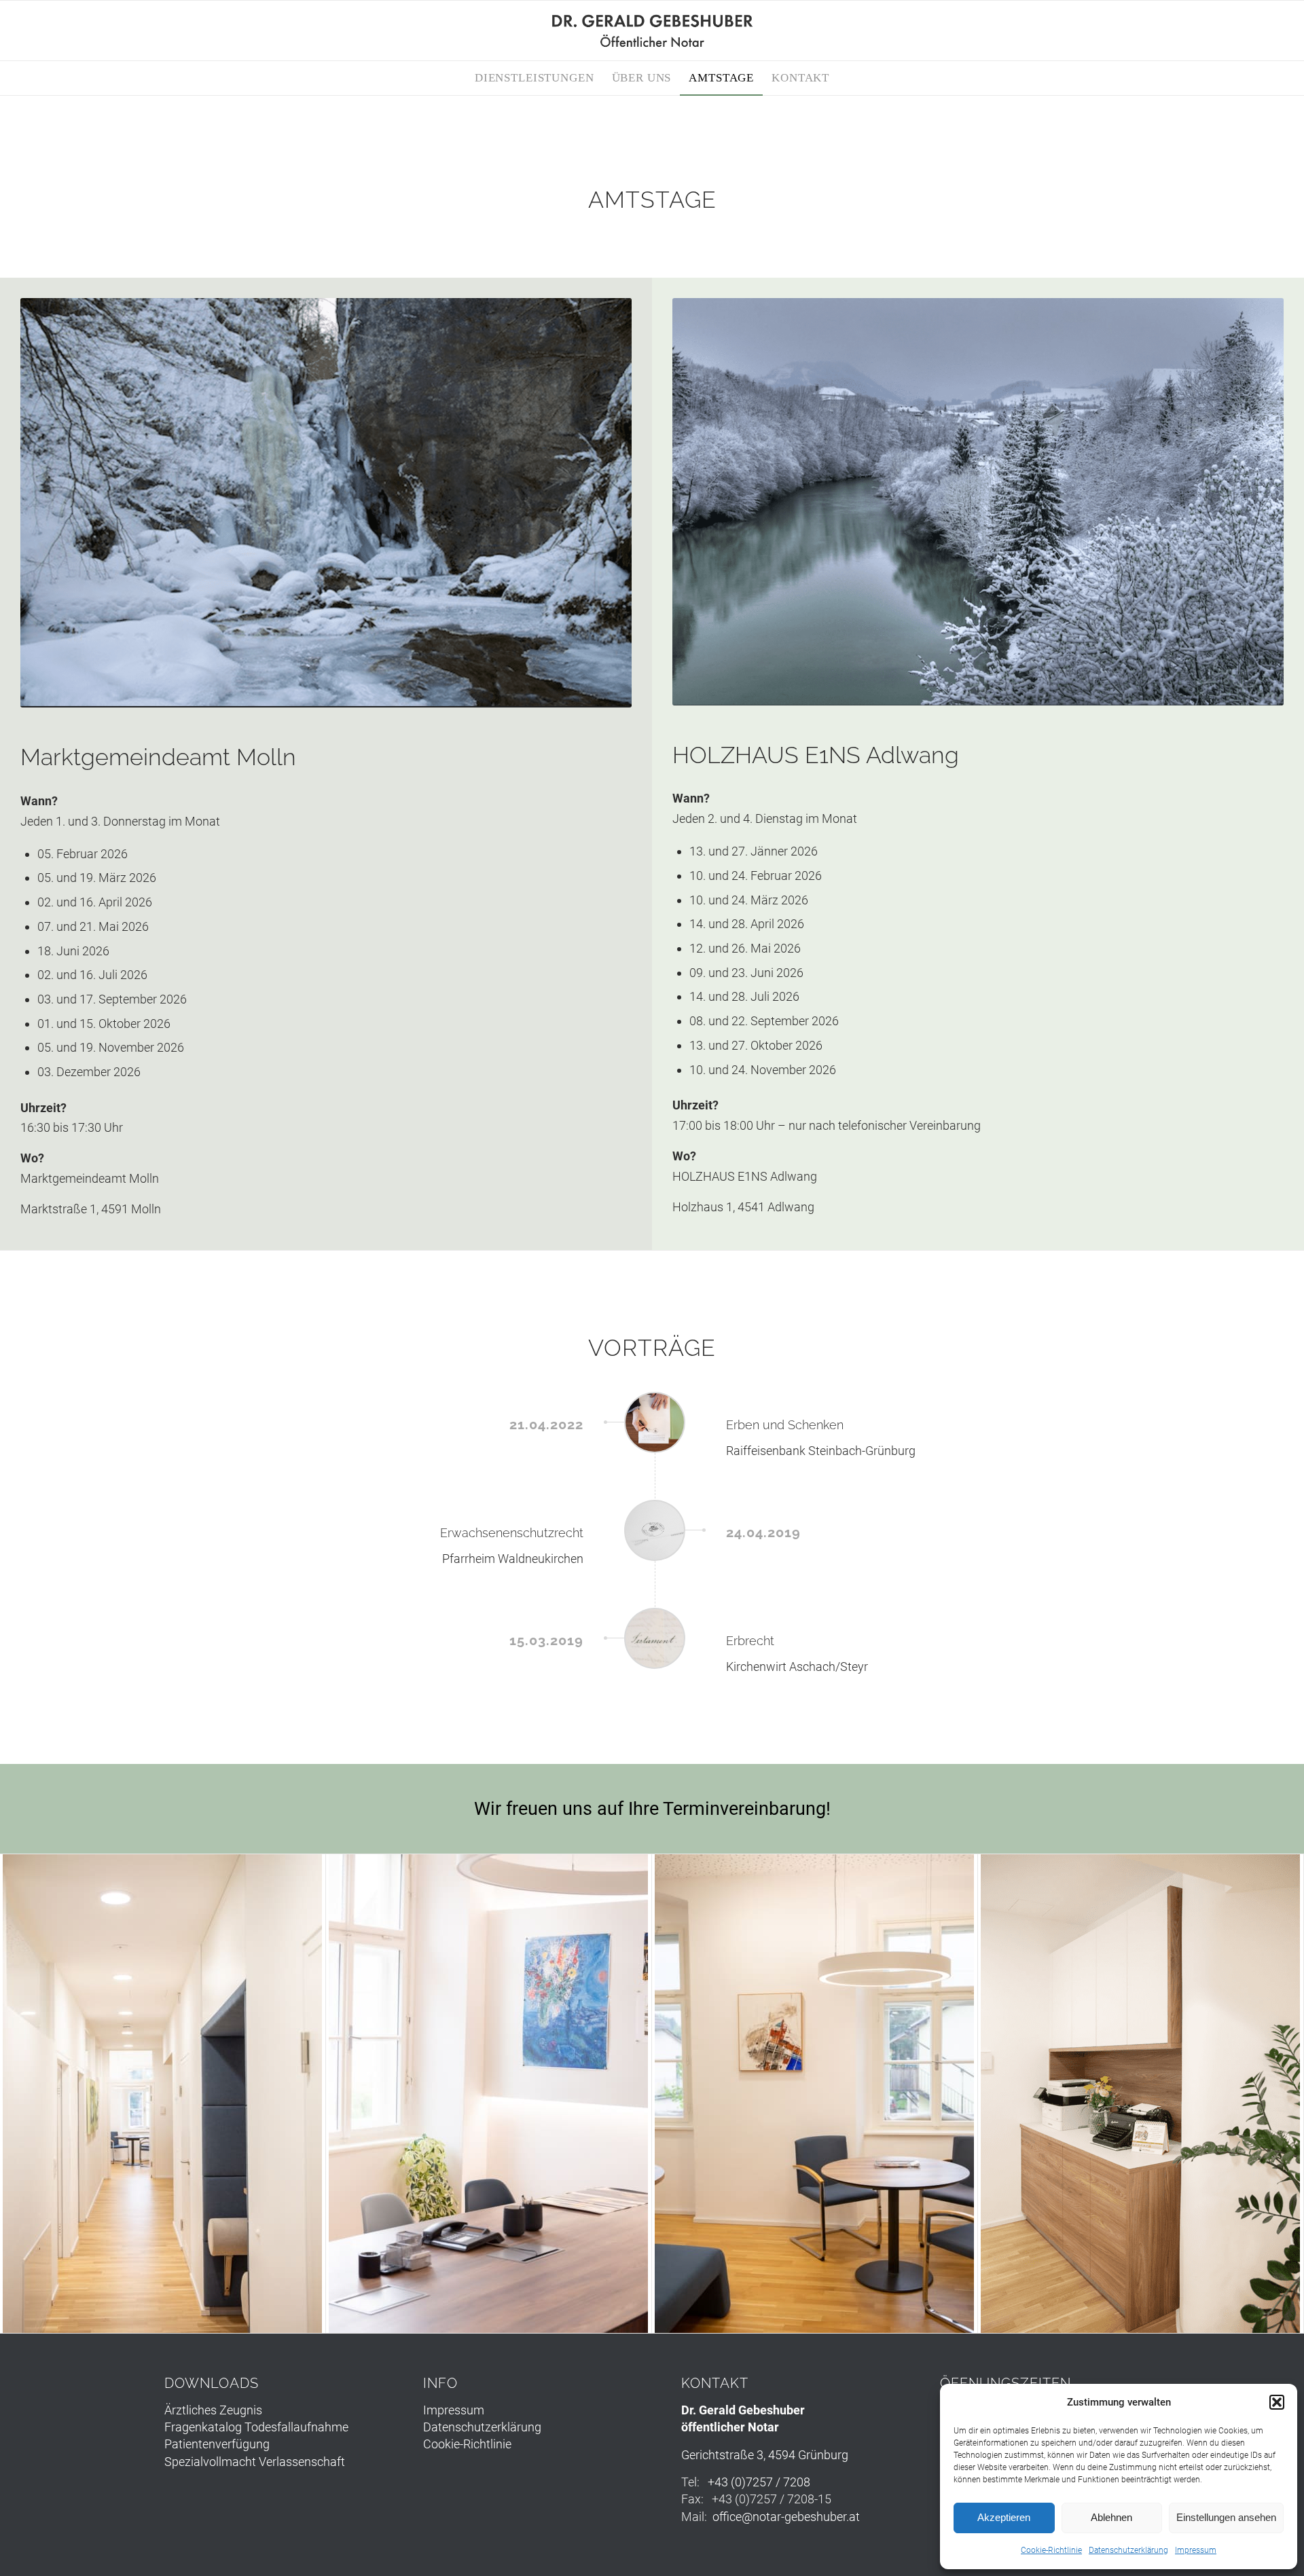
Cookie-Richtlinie (1051, 2550)
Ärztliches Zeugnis (213, 2410)
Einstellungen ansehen (1226, 2517)
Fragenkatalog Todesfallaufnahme (256, 2427)
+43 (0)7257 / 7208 (759, 2482)
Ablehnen (1111, 2517)
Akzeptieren (1004, 2517)
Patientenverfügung (217, 2444)
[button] (1277, 2402)
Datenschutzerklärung (1128, 2550)
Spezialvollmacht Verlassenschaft (255, 2462)
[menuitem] (535, 78)
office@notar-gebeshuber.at (786, 2517)
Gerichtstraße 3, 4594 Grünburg (765, 2455)
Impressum (1196, 2550)
